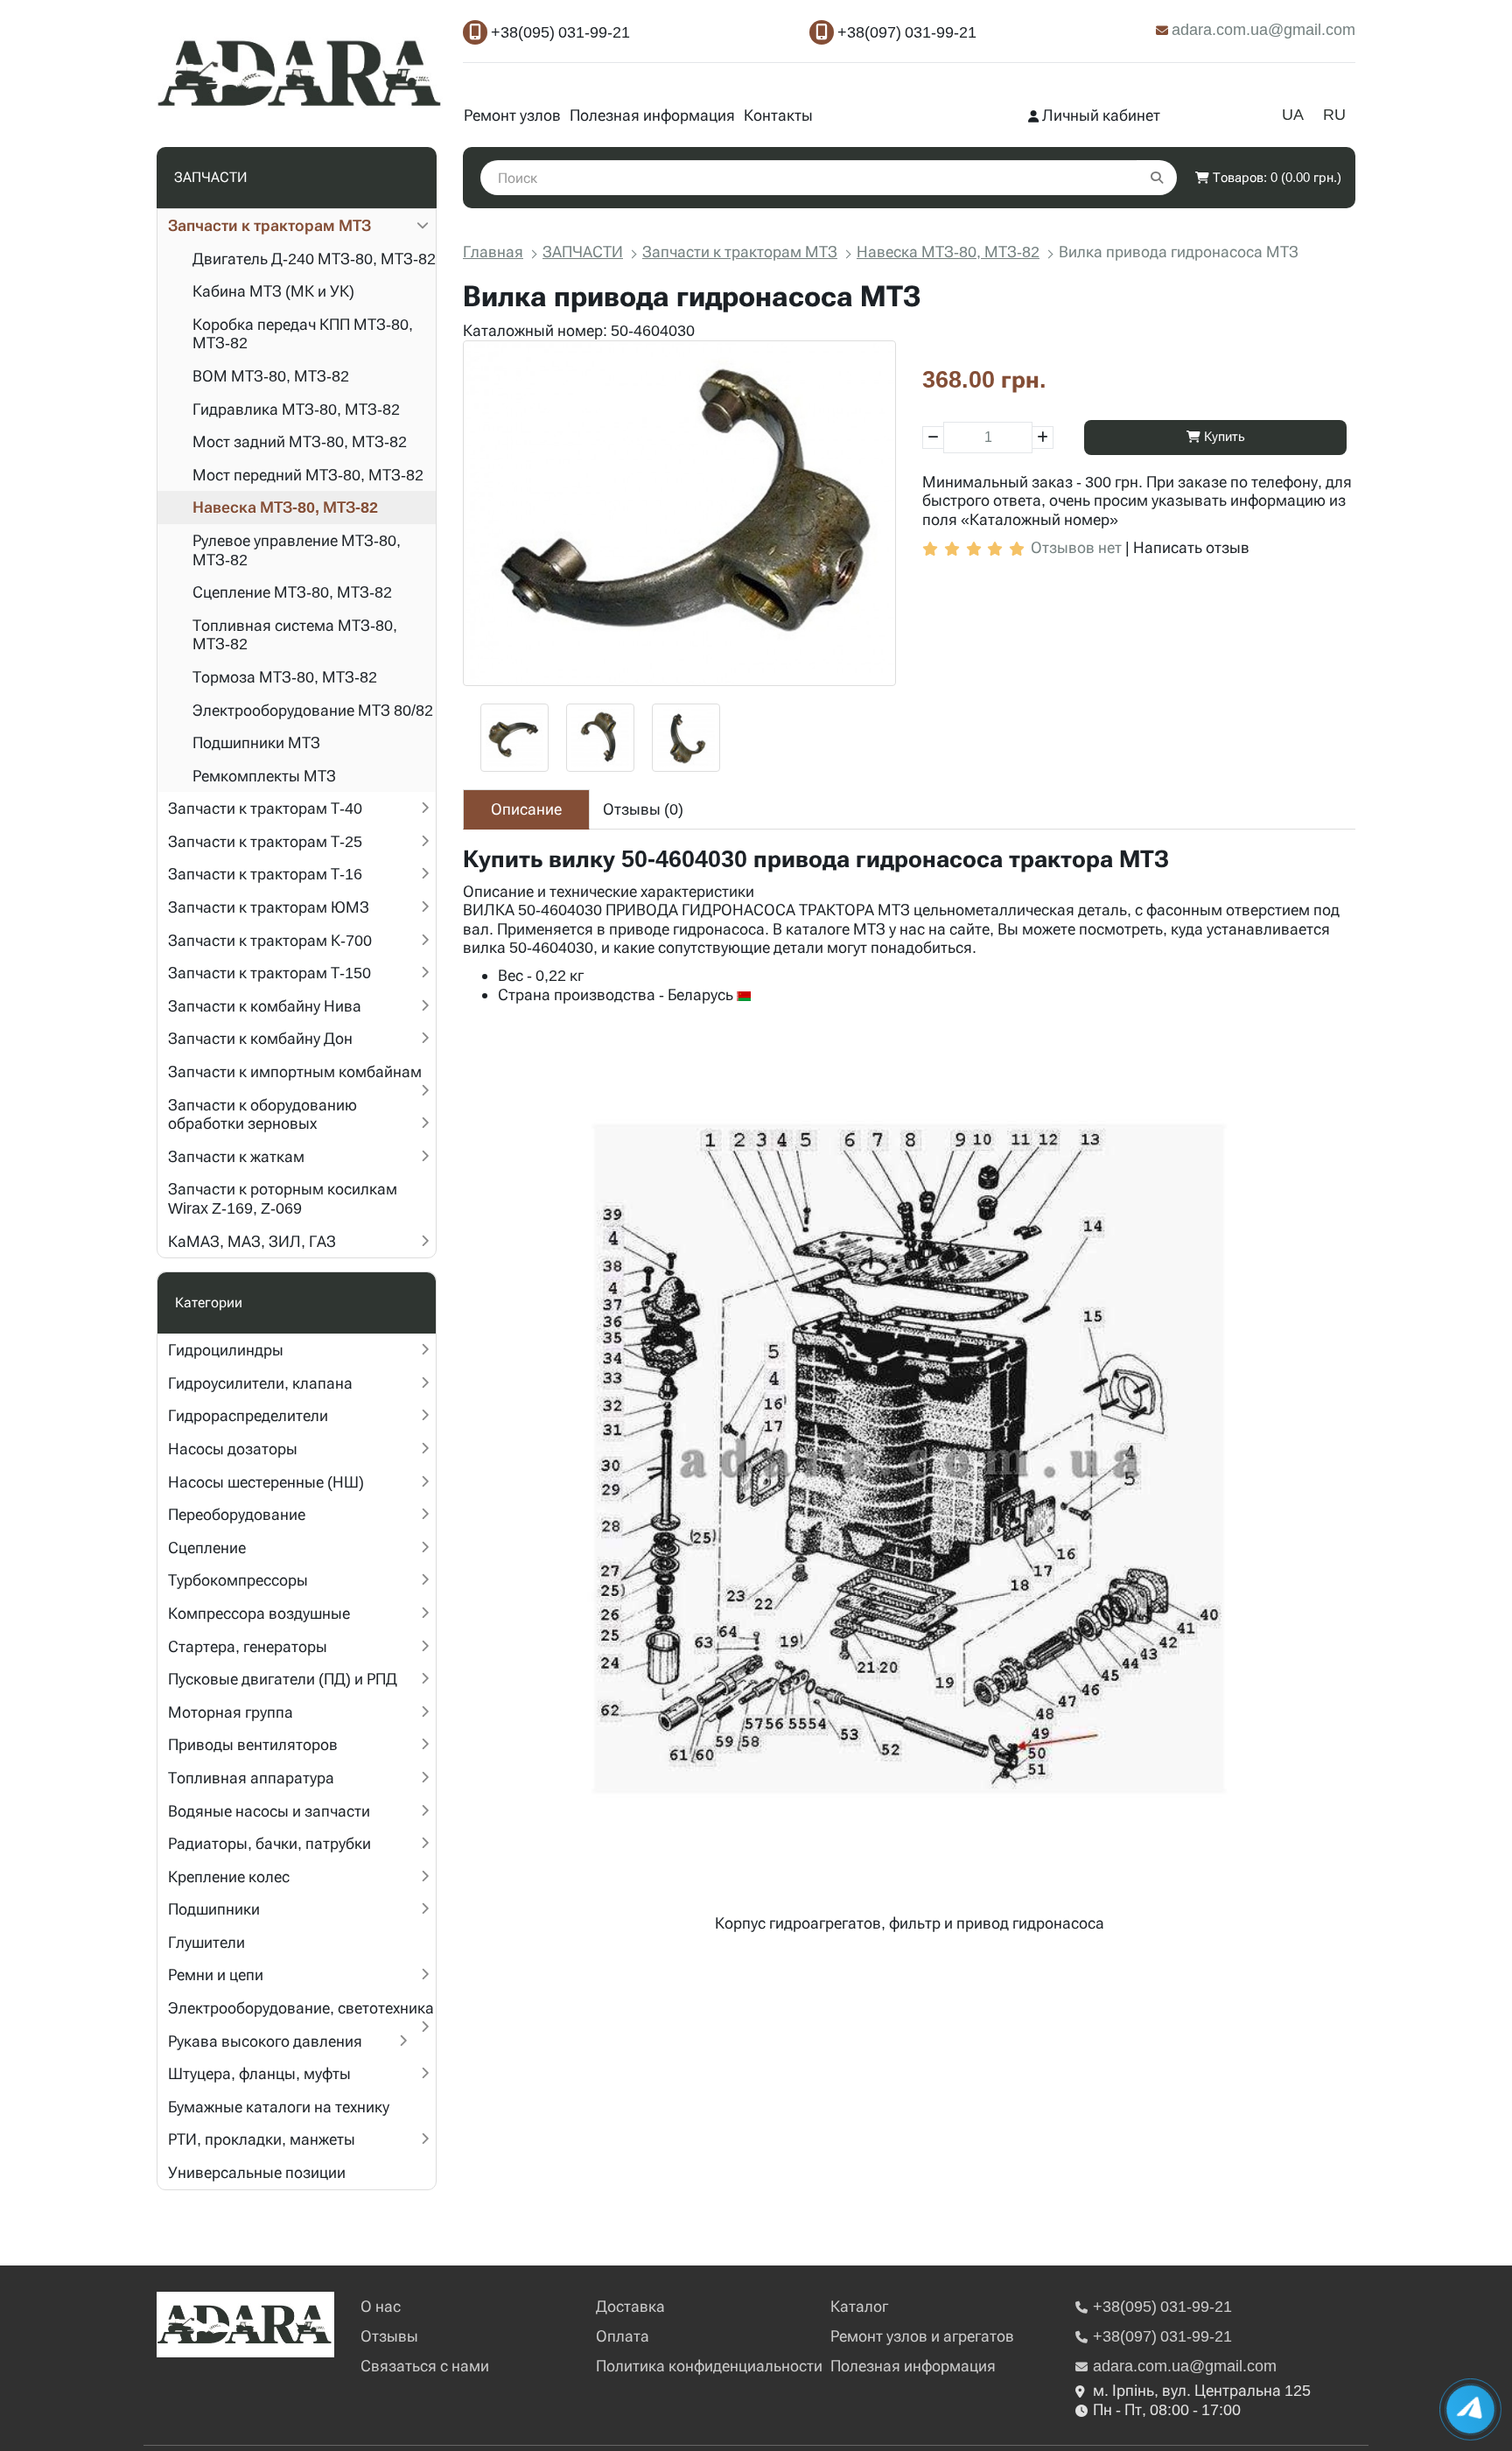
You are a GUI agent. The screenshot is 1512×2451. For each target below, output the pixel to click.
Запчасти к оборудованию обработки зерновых (262, 1114)
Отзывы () (643, 809)
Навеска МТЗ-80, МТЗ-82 (285, 507)
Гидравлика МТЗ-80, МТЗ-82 (296, 409)
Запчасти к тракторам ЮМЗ (269, 907)
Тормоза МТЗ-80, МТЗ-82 (285, 677)
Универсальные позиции (257, 2172)
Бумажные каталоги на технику (279, 2107)
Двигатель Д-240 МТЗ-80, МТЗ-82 (314, 259)
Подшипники (214, 1909)
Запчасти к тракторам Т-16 (265, 874)
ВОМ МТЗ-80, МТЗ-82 (271, 376)
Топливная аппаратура (251, 1778)
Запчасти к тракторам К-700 (270, 940)
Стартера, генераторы (248, 1646)
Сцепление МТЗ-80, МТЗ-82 (292, 592)
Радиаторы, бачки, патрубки (269, 1843)
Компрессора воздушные (259, 1613)
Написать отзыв (1191, 547)
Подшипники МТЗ (256, 742)
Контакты (778, 115)
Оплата (623, 2336)
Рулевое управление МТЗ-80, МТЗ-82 (297, 550)
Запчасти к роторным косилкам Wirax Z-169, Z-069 (283, 1198)
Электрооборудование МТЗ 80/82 (313, 710)
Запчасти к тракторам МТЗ (269, 225)
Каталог (859, 2306)
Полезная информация (652, 115)
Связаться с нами (425, 2366)
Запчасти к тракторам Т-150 (269, 973)
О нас (381, 2306)
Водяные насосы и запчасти (269, 1811)
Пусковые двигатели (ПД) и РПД (283, 1679)
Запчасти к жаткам (236, 1156)
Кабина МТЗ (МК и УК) (273, 291)
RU (1334, 114)
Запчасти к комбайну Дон (260, 1038)
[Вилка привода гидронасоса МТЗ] (679, 513)
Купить (1223, 437)
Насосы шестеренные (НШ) (266, 1482)
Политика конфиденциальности (709, 2366)
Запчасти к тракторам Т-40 (265, 808)
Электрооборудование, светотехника (301, 2008)
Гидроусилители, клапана (260, 1383)
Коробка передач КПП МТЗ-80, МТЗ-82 (303, 334)
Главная (493, 252)
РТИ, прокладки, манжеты (262, 2139)
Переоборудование (237, 1514)
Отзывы (389, 2336)
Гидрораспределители (248, 1415)
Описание (526, 809)
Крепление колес (229, 1877)
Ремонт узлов (512, 115)
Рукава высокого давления (265, 2041)
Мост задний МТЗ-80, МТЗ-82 (300, 441)
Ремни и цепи (216, 1975)
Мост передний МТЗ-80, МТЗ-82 (308, 475)
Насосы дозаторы (233, 1449)
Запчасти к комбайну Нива (265, 1006)
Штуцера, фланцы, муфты (259, 2073)
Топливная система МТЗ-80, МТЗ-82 (295, 635)
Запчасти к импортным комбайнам (295, 1071)
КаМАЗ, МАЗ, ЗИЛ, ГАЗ (252, 1241)
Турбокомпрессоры (238, 1580)
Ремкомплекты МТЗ (264, 776)
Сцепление (207, 1548)
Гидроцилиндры (226, 1350)
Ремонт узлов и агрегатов (922, 2336)
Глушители (206, 1942)
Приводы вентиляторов (253, 1744)
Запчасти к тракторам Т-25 (265, 841)
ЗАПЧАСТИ (583, 252)
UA (1293, 114)
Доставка (630, 2306)
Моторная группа (231, 1712)
